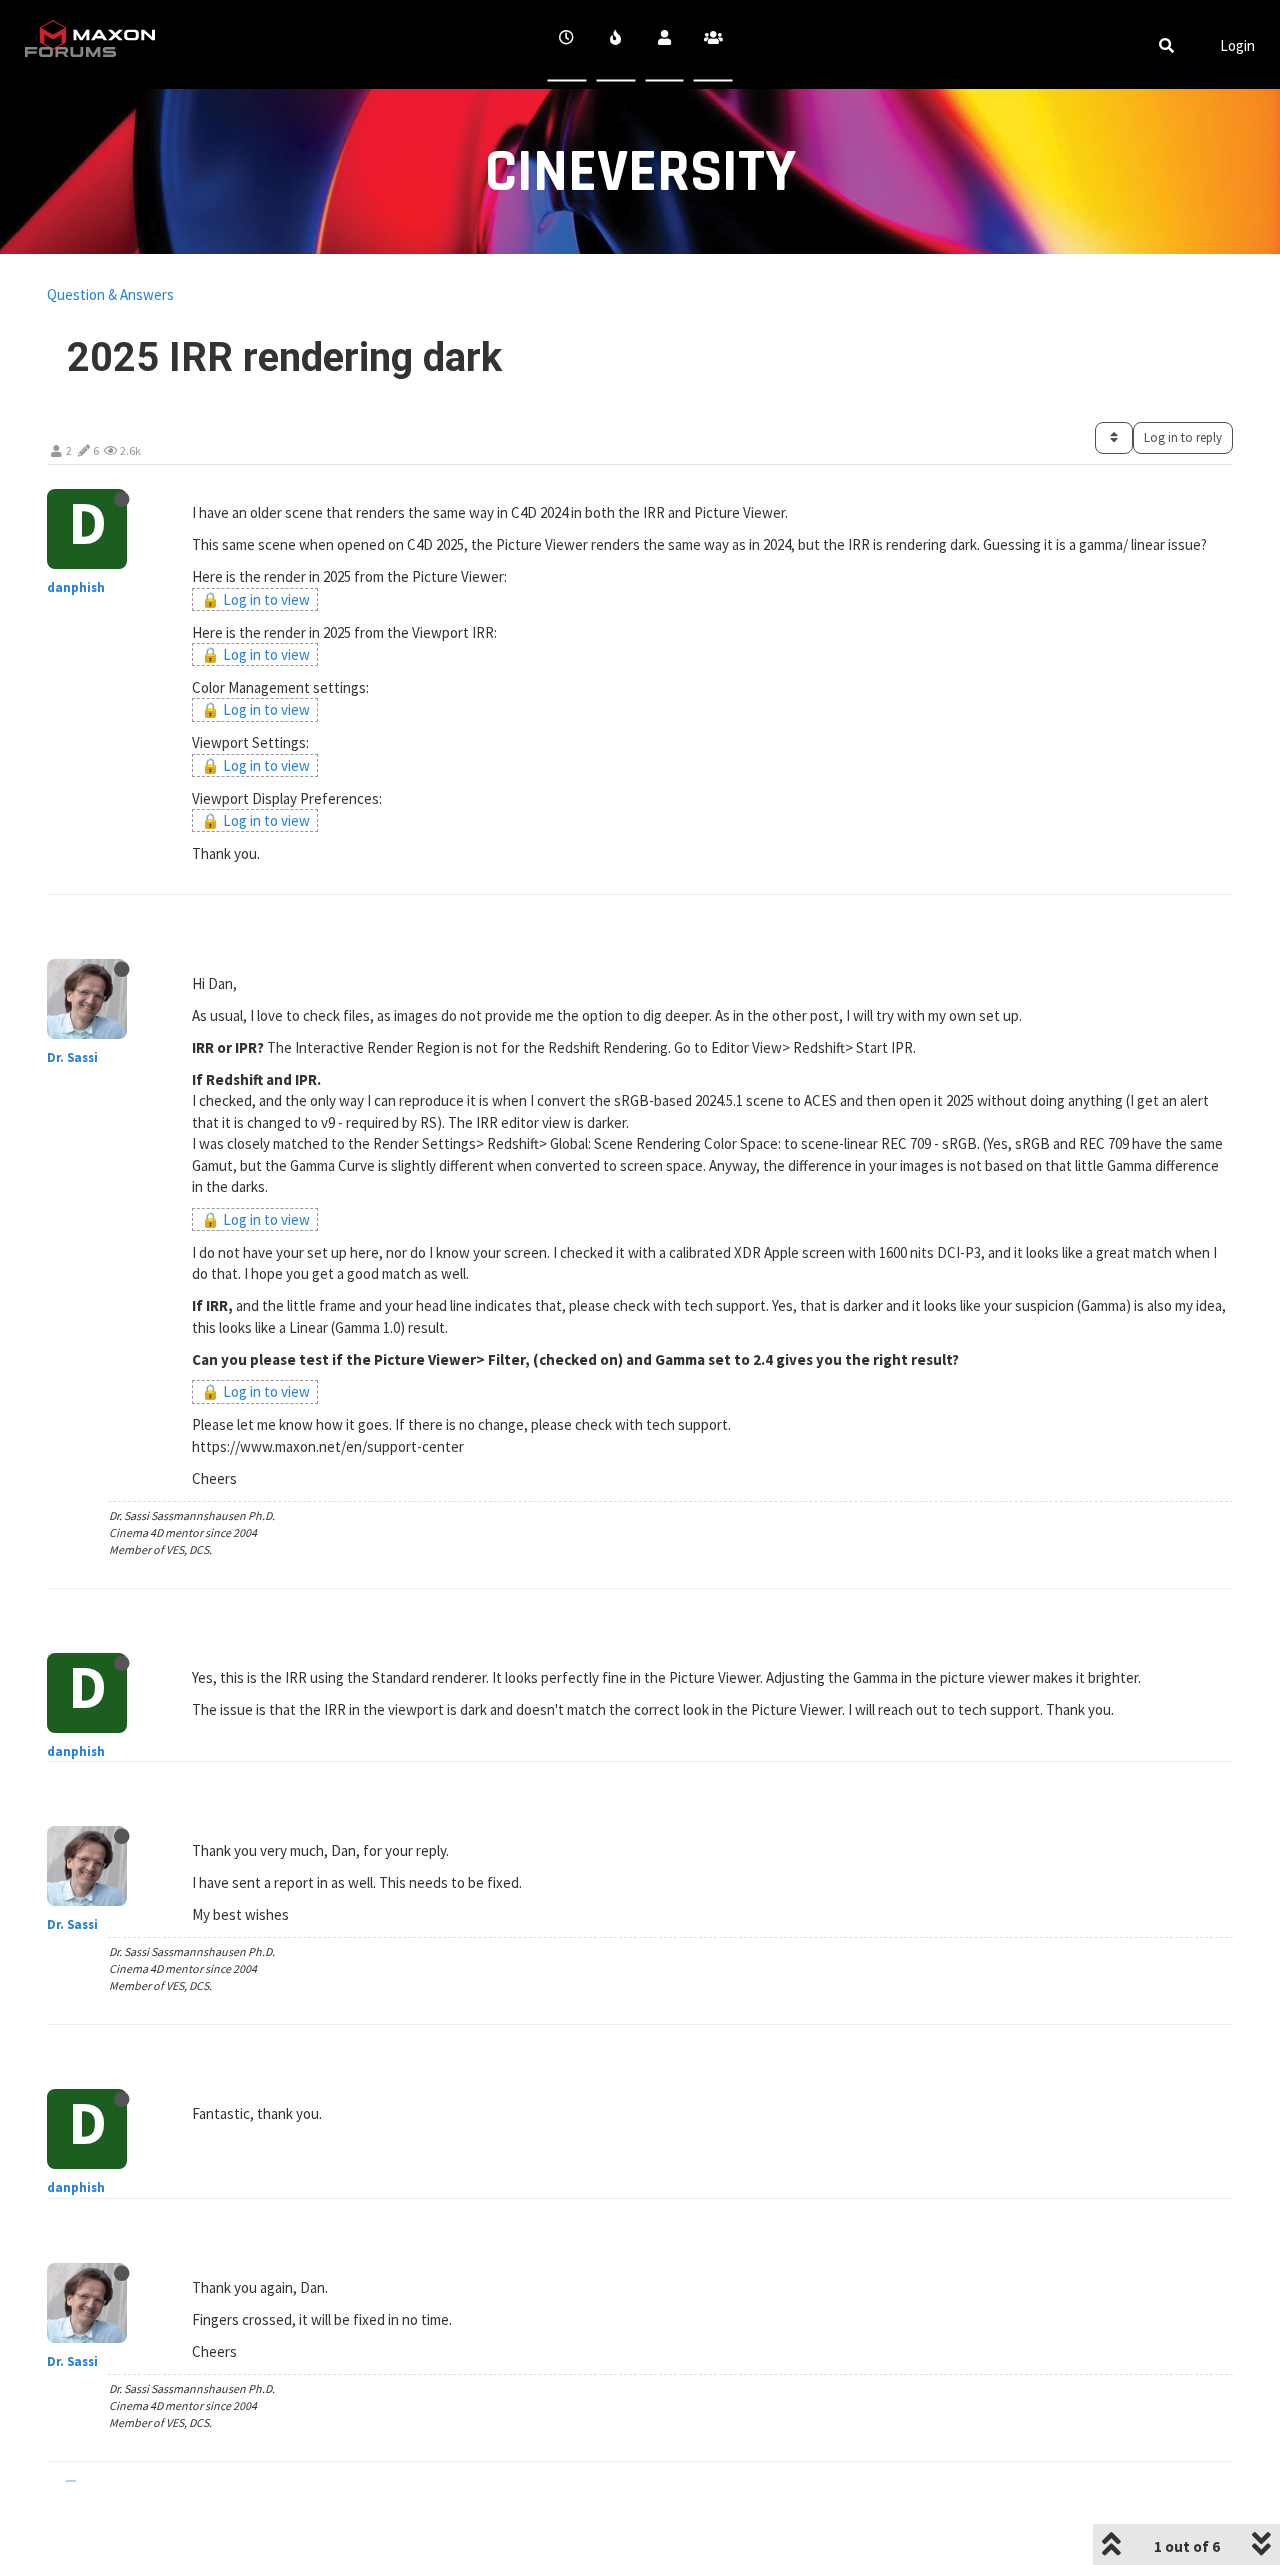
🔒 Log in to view (255, 599)
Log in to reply (1183, 437)
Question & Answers (110, 294)
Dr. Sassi (72, 1057)
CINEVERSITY (640, 172)
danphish (76, 587)
